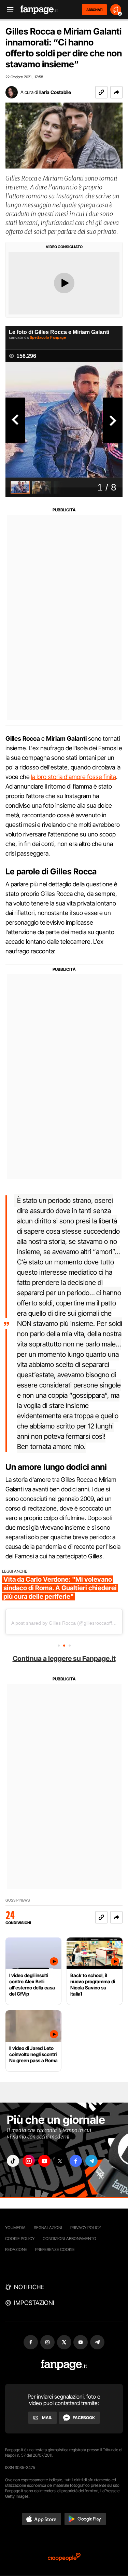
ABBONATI (94, 10)
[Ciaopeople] (64, 2557)
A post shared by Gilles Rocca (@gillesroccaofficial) (67, 1623)
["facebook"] (76, 2161)
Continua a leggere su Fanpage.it (64, 1659)
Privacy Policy (86, 2228)
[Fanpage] (64, 2365)
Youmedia (15, 2228)
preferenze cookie (55, 2249)
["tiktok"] (13, 2161)
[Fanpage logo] (39, 10)
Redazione (16, 2249)
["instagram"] (29, 2161)
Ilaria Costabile (55, 92)
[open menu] (8, 10)
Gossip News (18, 1900)
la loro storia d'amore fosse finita (74, 777)
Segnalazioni (48, 2228)
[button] (116, 92)
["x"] (60, 2161)
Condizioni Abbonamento (69, 2238)
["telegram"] (91, 2161)
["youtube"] (44, 2161)
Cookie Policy (20, 2238)
